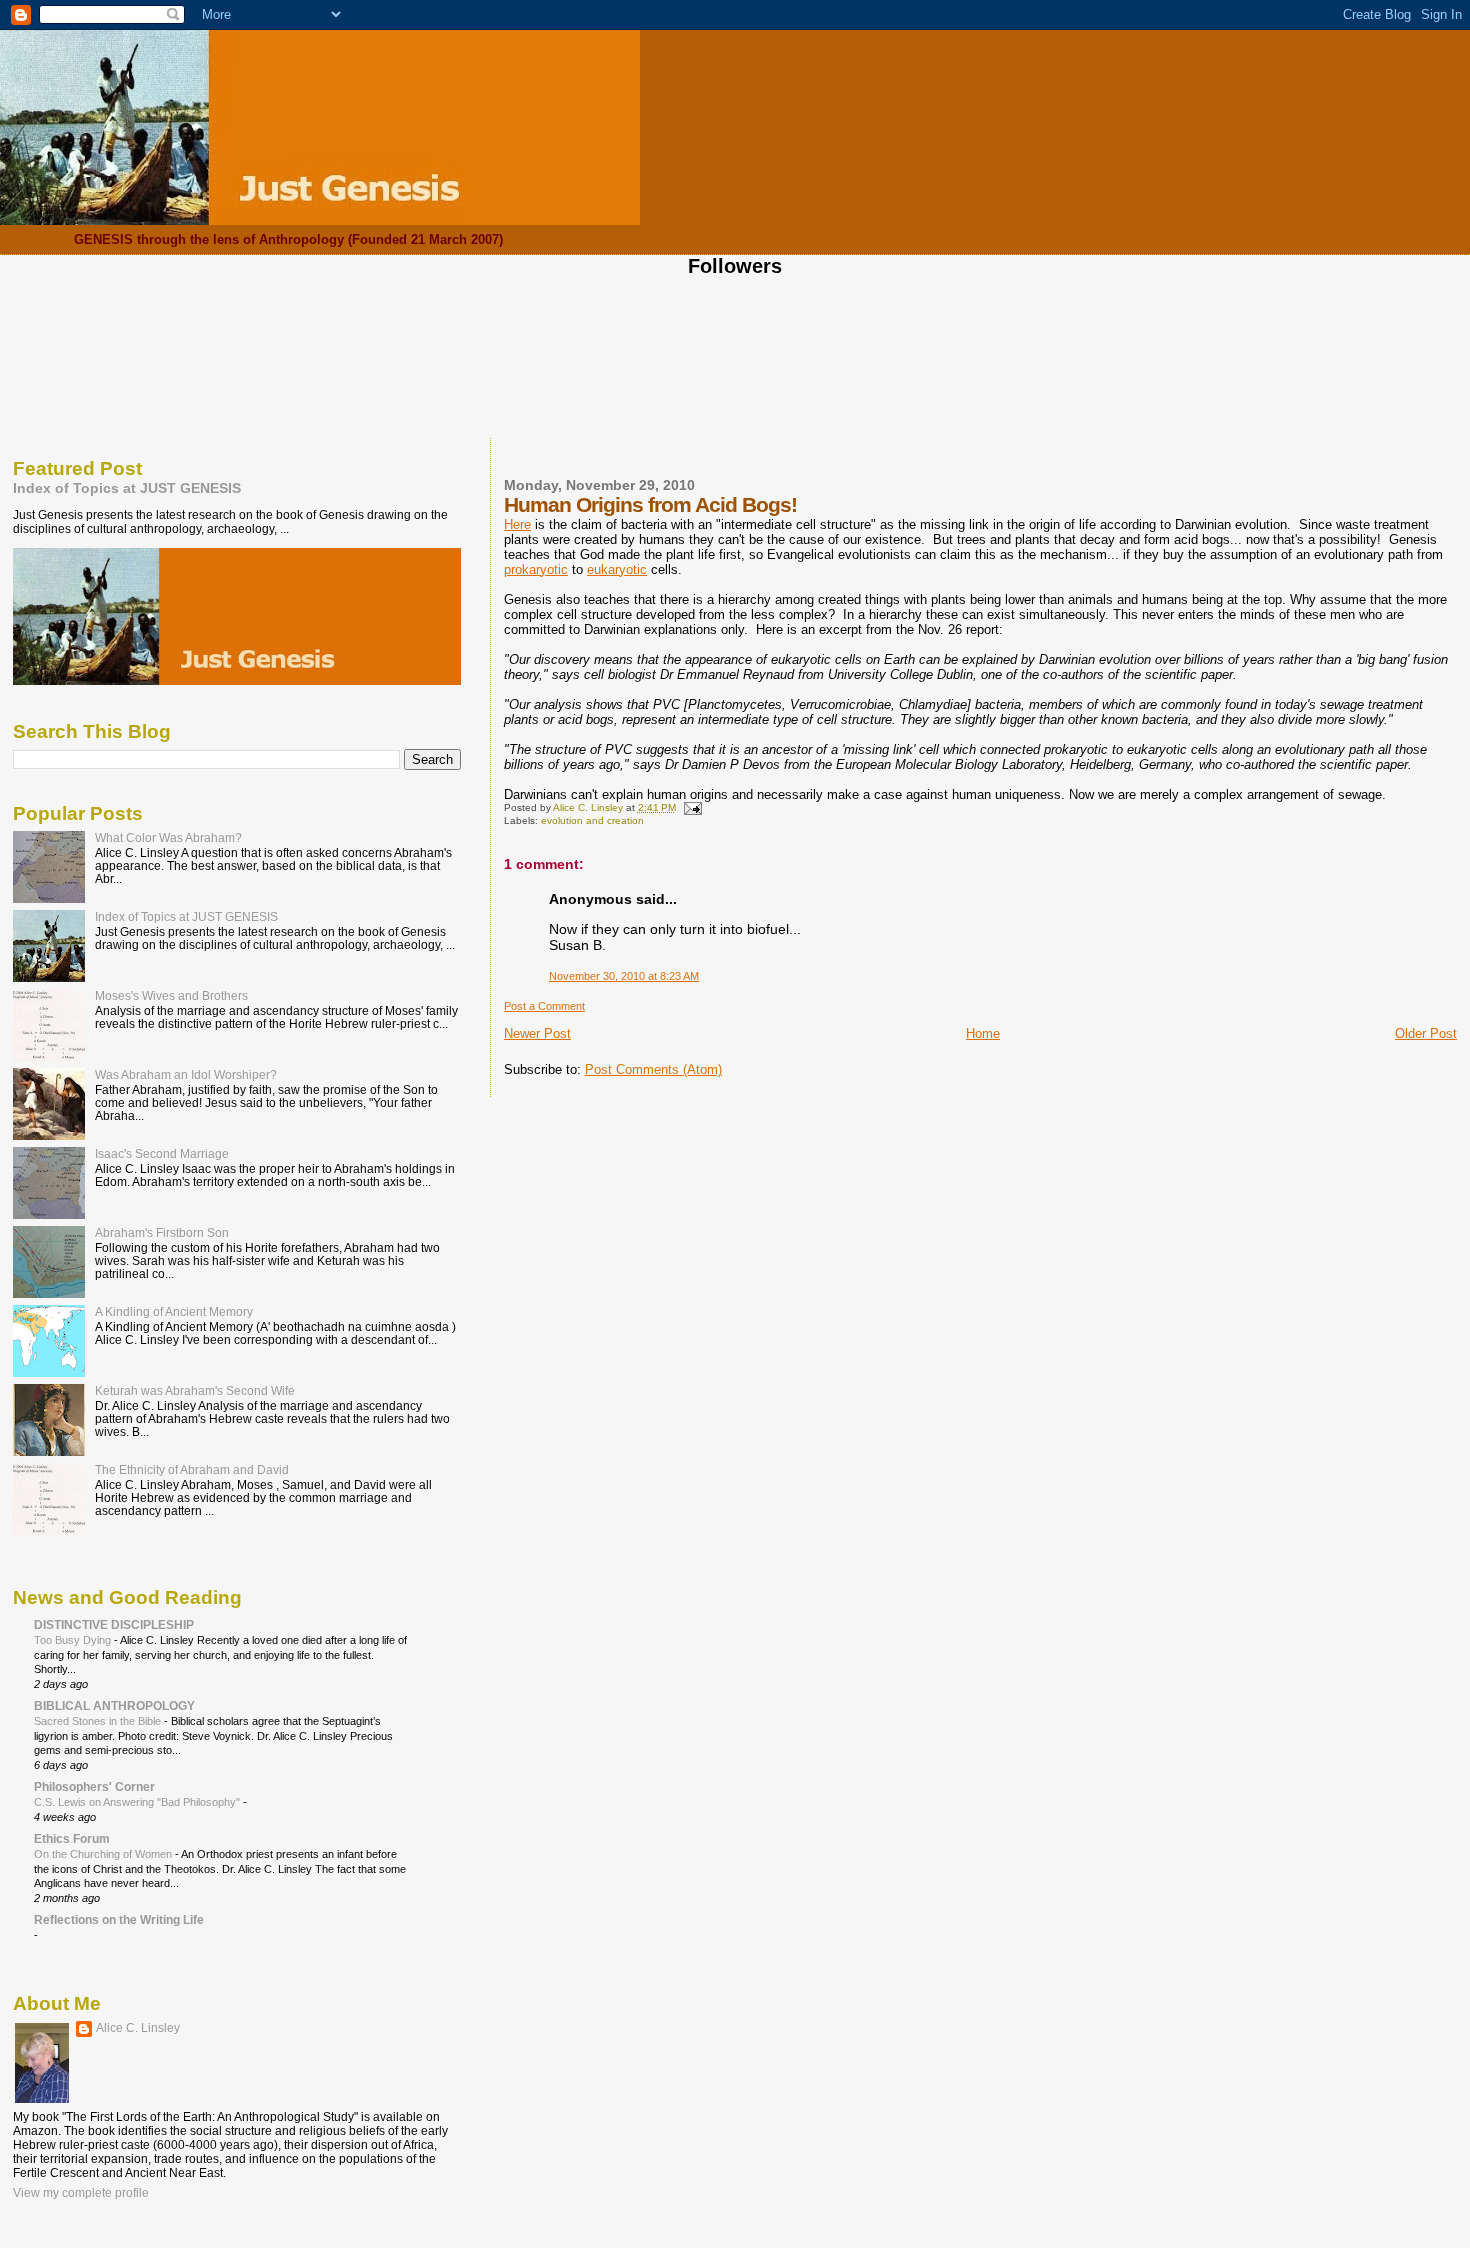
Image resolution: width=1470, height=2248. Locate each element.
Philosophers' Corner (94, 1786)
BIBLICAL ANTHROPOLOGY (114, 1705)
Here (517, 524)
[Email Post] (692, 807)
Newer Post (537, 1033)
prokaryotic (536, 569)
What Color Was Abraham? (168, 837)
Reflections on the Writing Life (119, 1919)
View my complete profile (81, 2193)
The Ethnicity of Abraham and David (192, 1469)
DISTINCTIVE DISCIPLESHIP (114, 1624)
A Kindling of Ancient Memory (174, 1311)
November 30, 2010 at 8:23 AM (624, 976)
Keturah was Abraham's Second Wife (195, 1390)
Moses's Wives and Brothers (171, 995)
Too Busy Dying (74, 1640)
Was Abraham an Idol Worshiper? (186, 1074)
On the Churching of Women (104, 1854)
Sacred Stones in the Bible (99, 1721)
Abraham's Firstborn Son (162, 1232)
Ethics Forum (72, 1838)
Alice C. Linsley (138, 2028)
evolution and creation (592, 820)
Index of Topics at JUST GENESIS (127, 488)
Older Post (1426, 1033)
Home (983, 1033)
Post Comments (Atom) (653, 1069)
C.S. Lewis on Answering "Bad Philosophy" (138, 1802)
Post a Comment (544, 1006)
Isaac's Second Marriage (162, 1153)
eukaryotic (617, 569)
